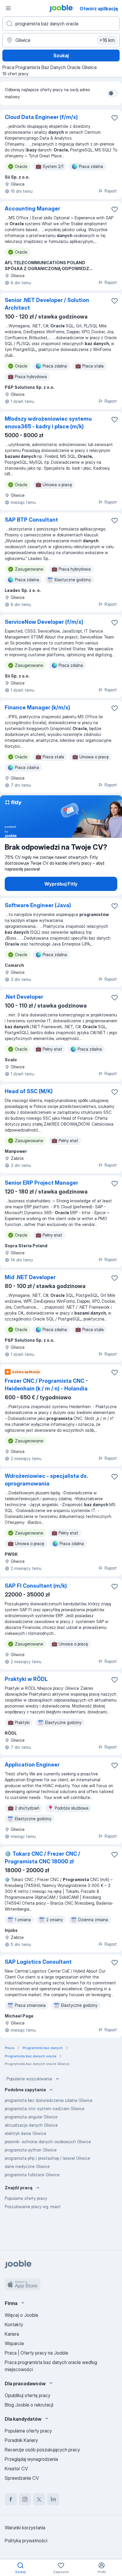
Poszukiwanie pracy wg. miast (33, 2207)
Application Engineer (32, 1765)
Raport (111, 191)
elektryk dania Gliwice (25, 2133)
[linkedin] (53, 2499)
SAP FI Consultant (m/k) (36, 1586)
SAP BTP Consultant (31, 520)
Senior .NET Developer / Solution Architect (47, 304)
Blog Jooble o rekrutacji (29, 2405)
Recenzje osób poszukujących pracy (42, 2450)
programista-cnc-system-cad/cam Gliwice (45, 2109)
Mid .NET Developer (30, 1277)
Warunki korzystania (25, 2528)
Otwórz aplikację (99, 9)
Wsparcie (14, 2343)
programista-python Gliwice (31, 2150)
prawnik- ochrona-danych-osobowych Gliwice (48, 2142)
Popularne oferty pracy (26, 2198)
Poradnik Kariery (21, 2440)
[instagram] (25, 2499)
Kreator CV (16, 2469)
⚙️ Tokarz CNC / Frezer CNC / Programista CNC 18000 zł (42, 1858)
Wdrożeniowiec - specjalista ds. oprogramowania (46, 1480)
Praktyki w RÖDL (26, 1679)
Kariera (12, 2334)
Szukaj (61, 55)
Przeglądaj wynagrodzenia (31, 2459)
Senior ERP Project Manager (41, 1183)
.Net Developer (24, 997)
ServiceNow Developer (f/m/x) (44, 622)
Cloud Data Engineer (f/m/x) (41, 117)
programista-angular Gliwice (31, 2117)
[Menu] (8, 8)
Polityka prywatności (26, 2541)
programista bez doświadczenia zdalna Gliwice (49, 2100)
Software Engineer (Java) (38, 905)
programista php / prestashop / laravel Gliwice (47, 2158)
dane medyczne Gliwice (27, 2166)
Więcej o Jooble (21, 2315)
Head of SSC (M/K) (29, 1091)
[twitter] (39, 2499)
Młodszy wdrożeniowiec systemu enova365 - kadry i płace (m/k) (48, 423)
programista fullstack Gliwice (32, 2175)
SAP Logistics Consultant (38, 1962)
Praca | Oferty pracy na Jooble (36, 2353)
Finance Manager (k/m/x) (37, 707)
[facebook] (11, 2499)
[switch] (113, 93)
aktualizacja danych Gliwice (31, 2125)
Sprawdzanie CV (22, 2478)
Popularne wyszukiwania (29, 2079)
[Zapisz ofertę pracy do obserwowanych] (115, 118)
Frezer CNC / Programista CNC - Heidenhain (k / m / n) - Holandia (46, 1385)
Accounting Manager (32, 209)
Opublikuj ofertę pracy (28, 2395)
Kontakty (14, 2324)
